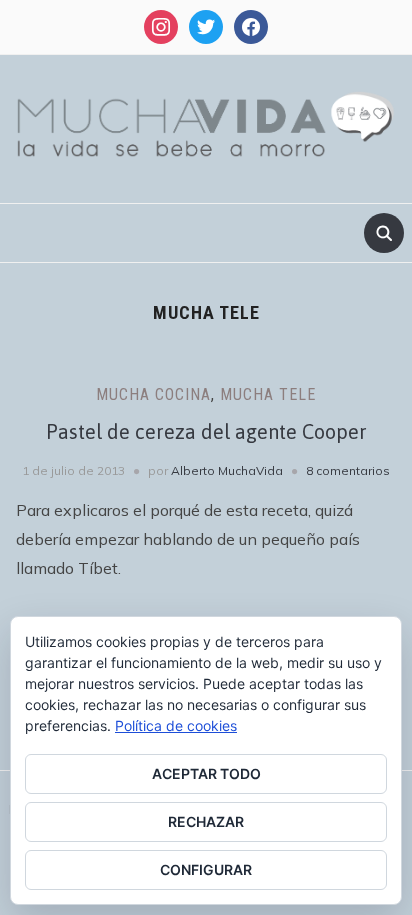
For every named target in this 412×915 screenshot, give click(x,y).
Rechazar (206, 821)
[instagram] (161, 25)
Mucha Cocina (153, 394)
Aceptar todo (206, 773)
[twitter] (206, 25)
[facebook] (251, 25)
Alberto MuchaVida (227, 470)
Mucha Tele (268, 394)
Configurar (206, 869)
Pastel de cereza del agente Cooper (206, 431)
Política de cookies (176, 725)
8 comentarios (348, 470)
